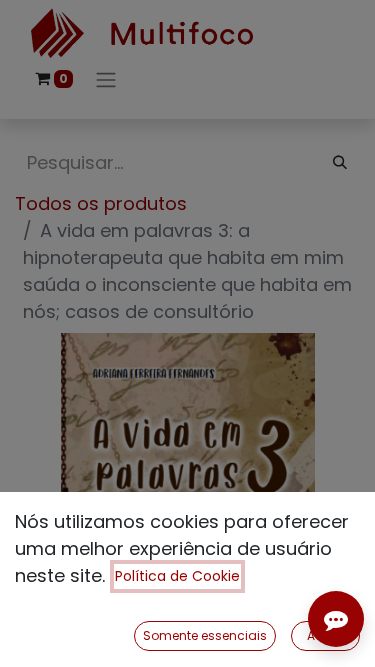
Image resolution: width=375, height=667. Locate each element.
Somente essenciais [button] (205, 635)
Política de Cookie (177, 576)
